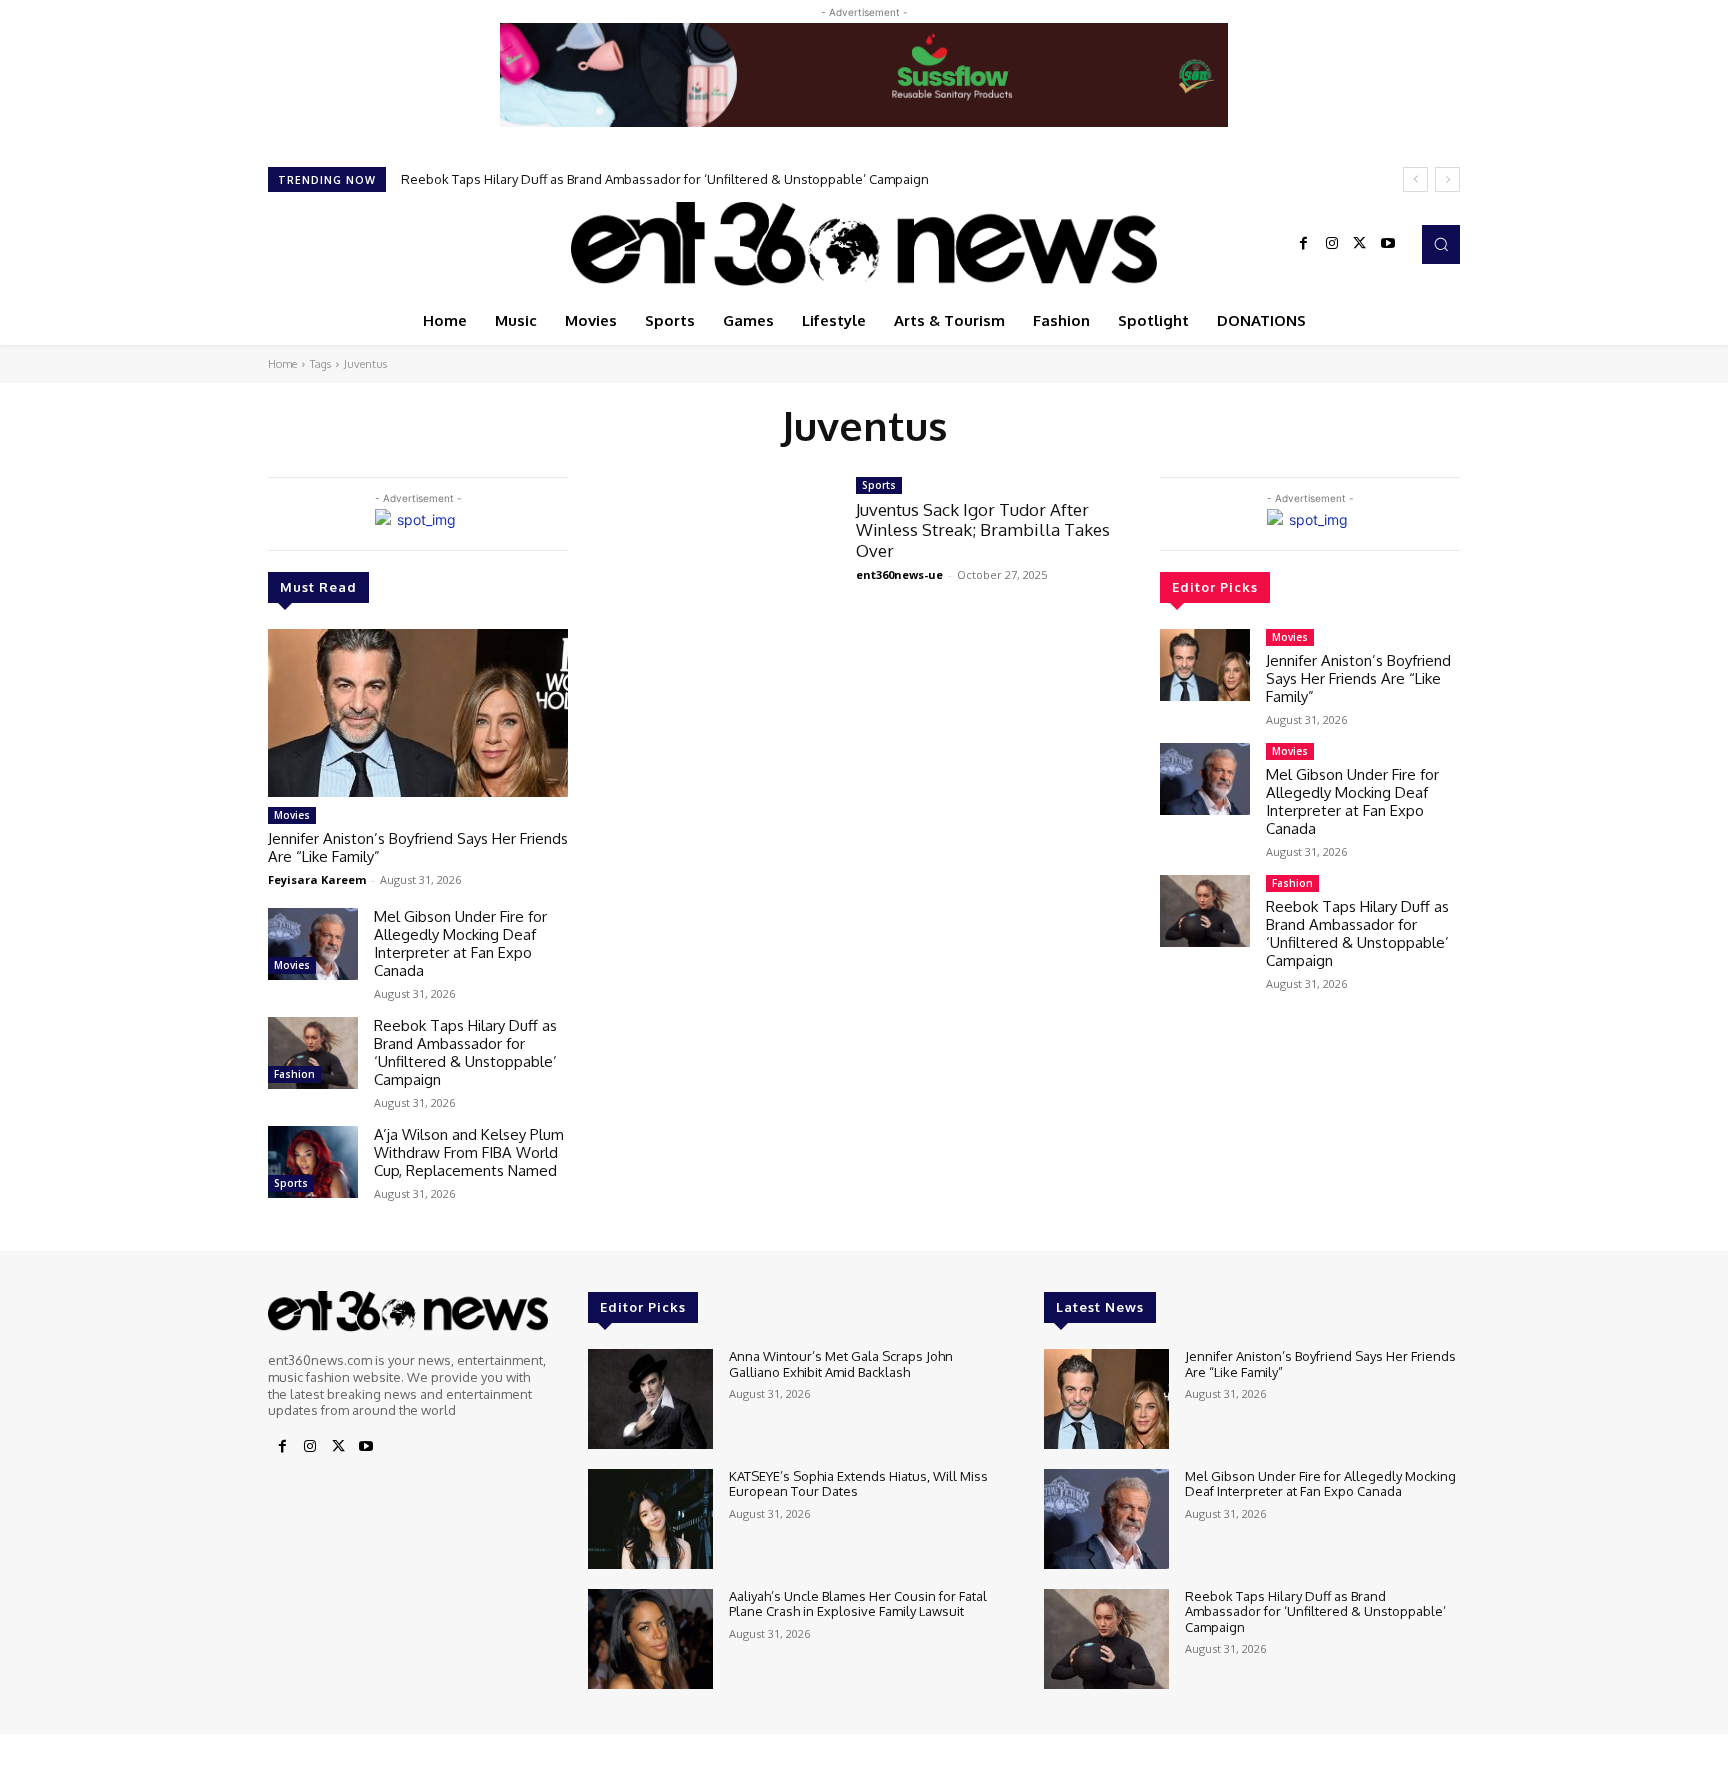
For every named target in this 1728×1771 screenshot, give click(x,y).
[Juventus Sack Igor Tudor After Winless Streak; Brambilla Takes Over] (712, 551)
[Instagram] (1332, 244)
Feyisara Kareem (317, 879)
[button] (1441, 244)
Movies (292, 815)
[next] (1447, 179)
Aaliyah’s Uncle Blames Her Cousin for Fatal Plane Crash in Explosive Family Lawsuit (858, 1604)
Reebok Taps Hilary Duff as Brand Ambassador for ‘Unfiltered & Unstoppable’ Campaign (465, 1052)
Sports (291, 1183)
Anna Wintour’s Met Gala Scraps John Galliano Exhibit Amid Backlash (841, 1364)
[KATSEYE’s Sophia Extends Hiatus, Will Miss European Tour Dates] (650, 1519)
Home (282, 364)
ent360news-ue (899, 574)
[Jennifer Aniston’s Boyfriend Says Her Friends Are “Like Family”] (418, 713)
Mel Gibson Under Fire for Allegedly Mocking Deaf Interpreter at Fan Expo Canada (460, 943)
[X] (1360, 244)
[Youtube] (1388, 244)
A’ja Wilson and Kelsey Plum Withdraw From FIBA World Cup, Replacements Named (660, 179)
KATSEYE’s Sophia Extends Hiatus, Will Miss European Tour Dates (858, 1484)
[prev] (1415, 179)
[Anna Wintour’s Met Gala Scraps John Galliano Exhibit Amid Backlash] (650, 1399)
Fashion (294, 1074)
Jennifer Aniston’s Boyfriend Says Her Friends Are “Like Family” (418, 847)
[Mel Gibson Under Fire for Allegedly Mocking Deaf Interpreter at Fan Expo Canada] (313, 944)
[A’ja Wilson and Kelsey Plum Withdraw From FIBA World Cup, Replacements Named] (313, 1162)
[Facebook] (1304, 244)
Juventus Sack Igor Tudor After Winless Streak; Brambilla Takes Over (983, 530)
